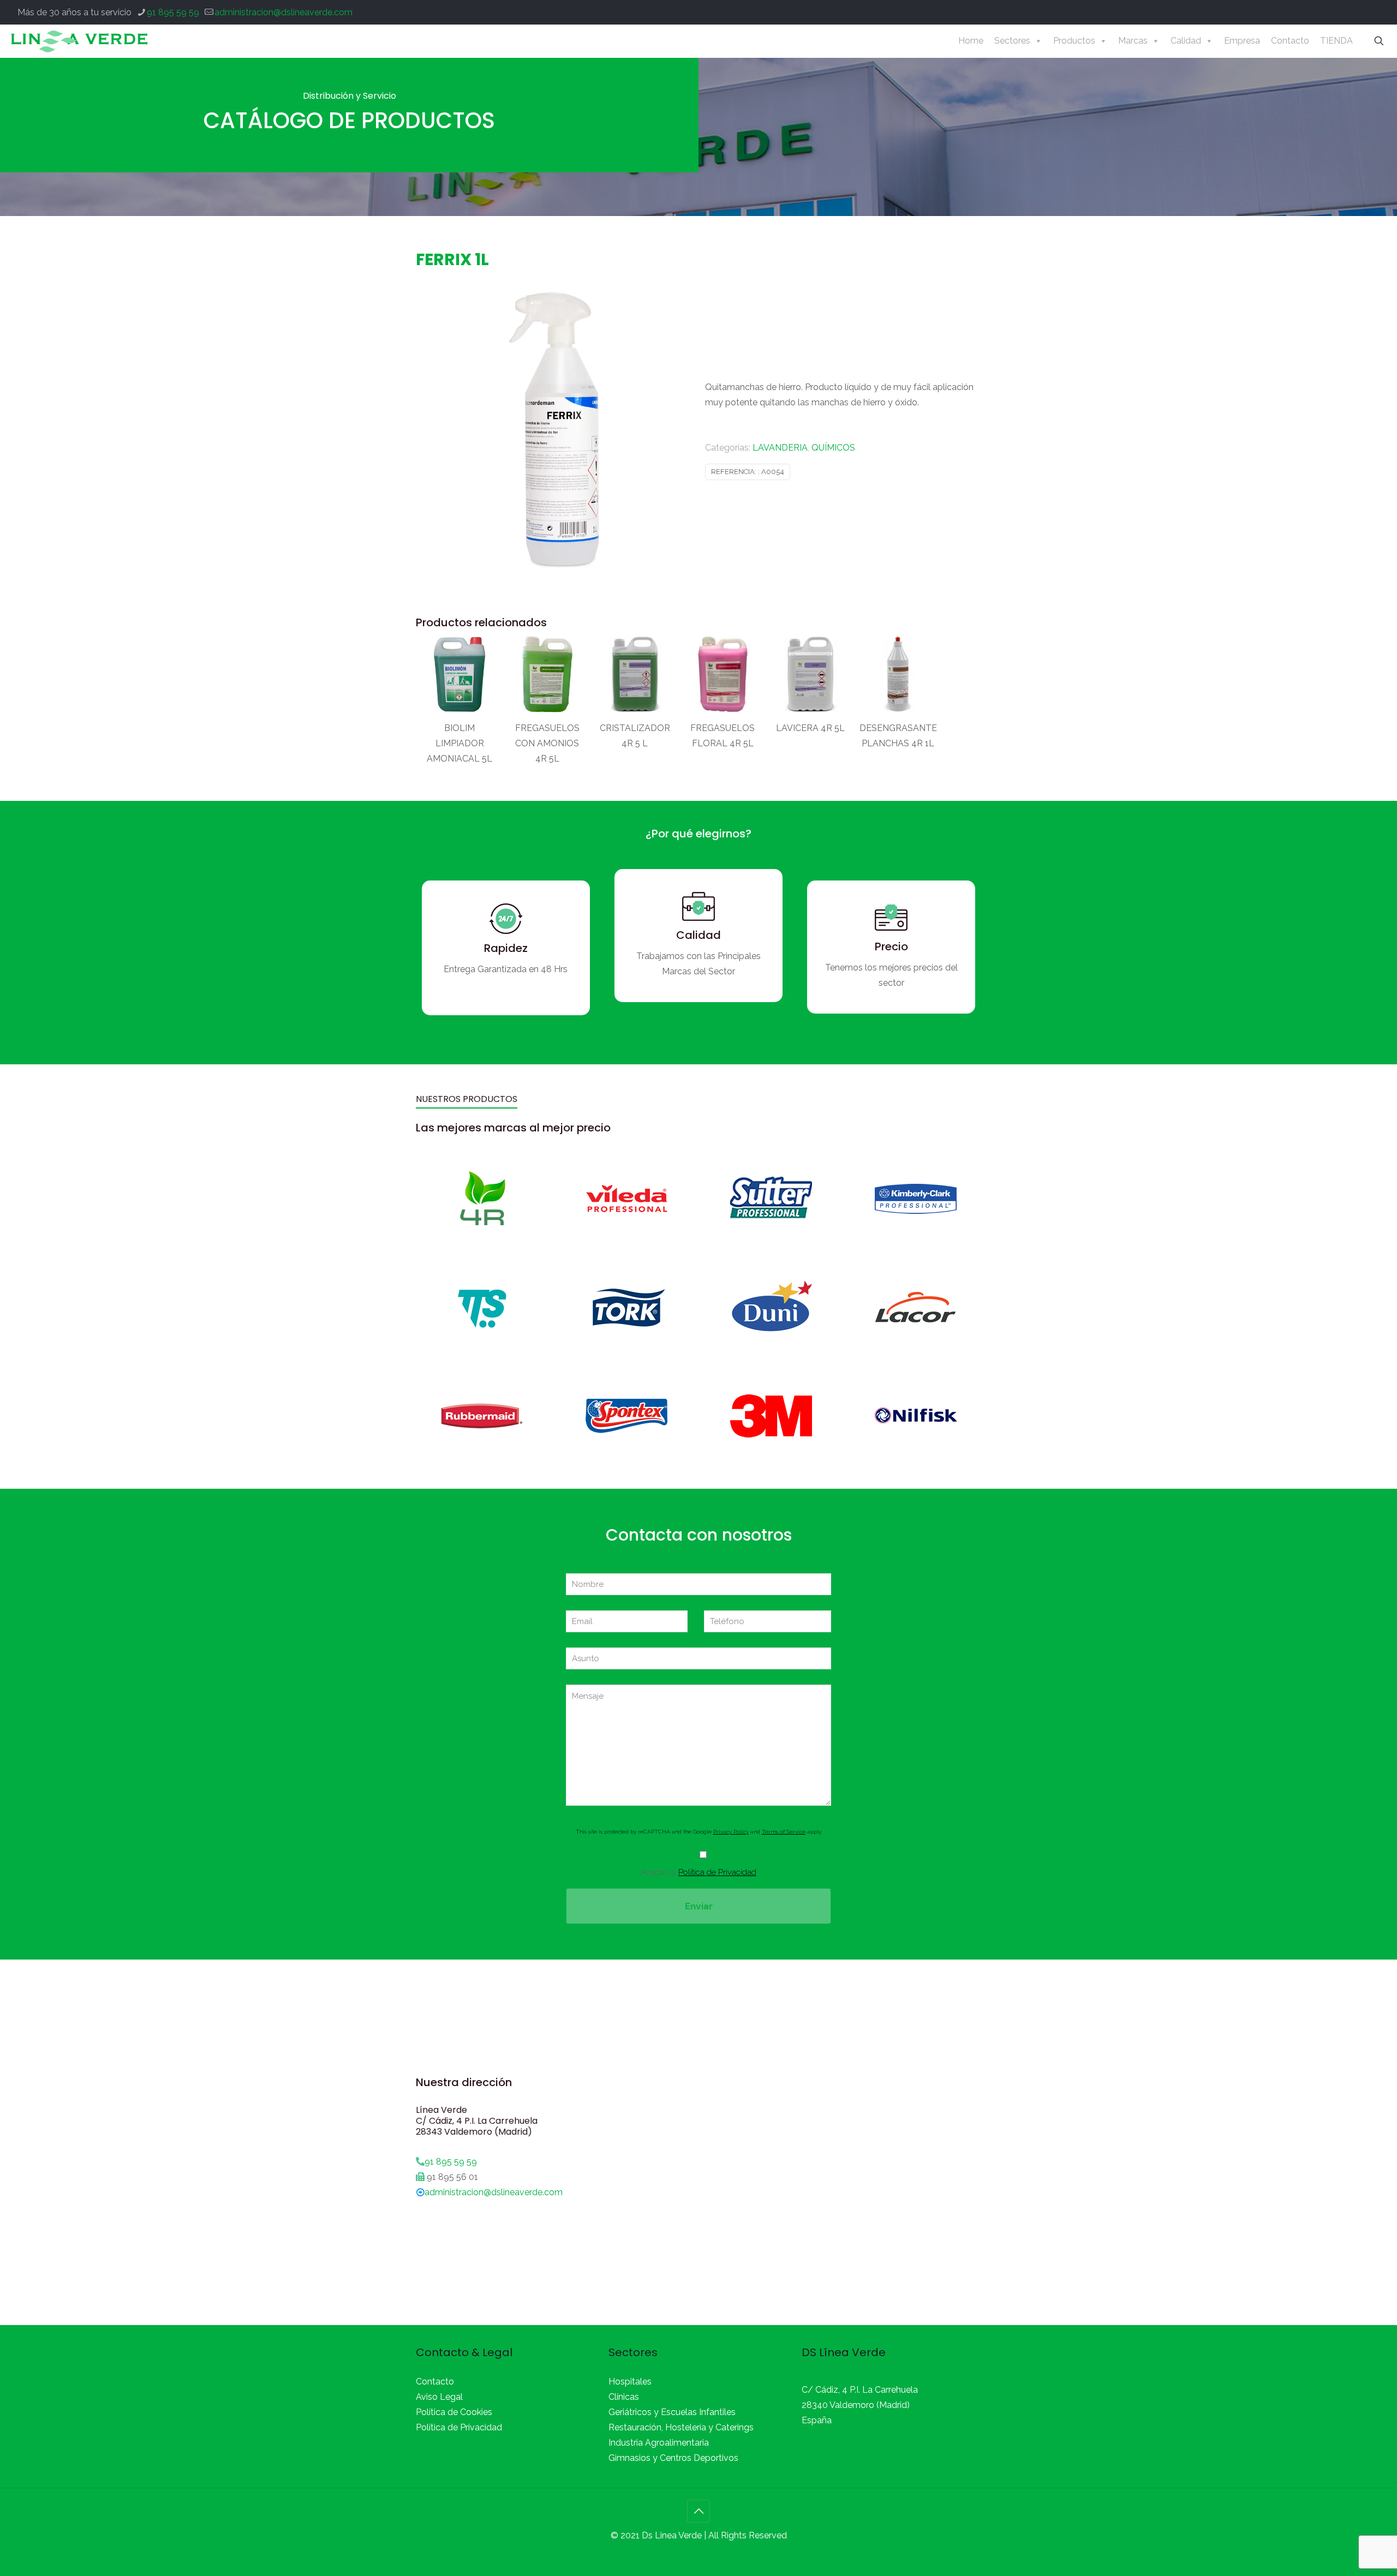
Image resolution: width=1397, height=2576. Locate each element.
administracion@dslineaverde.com (283, 12)
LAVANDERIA (780, 448)
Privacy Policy (731, 1832)
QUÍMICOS (833, 448)
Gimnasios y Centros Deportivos (673, 2458)
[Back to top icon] (698, 2511)
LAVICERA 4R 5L (810, 728)
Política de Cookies (454, 2412)
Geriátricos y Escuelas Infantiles (672, 2412)
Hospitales (630, 2382)
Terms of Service (784, 1832)
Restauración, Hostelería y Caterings (681, 2427)
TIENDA (1336, 41)
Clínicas (624, 2397)
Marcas (1133, 41)
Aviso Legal (439, 2397)
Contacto (1290, 41)
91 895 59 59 (173, 12)
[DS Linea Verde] (79, 41)
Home (971, 41)
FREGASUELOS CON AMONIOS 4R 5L (547, 743)
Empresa (1242, 41)
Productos (1074, 41)
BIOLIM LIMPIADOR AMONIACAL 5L (459, 743)
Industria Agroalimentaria (659, 2443)
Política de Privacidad (717, 1872)
